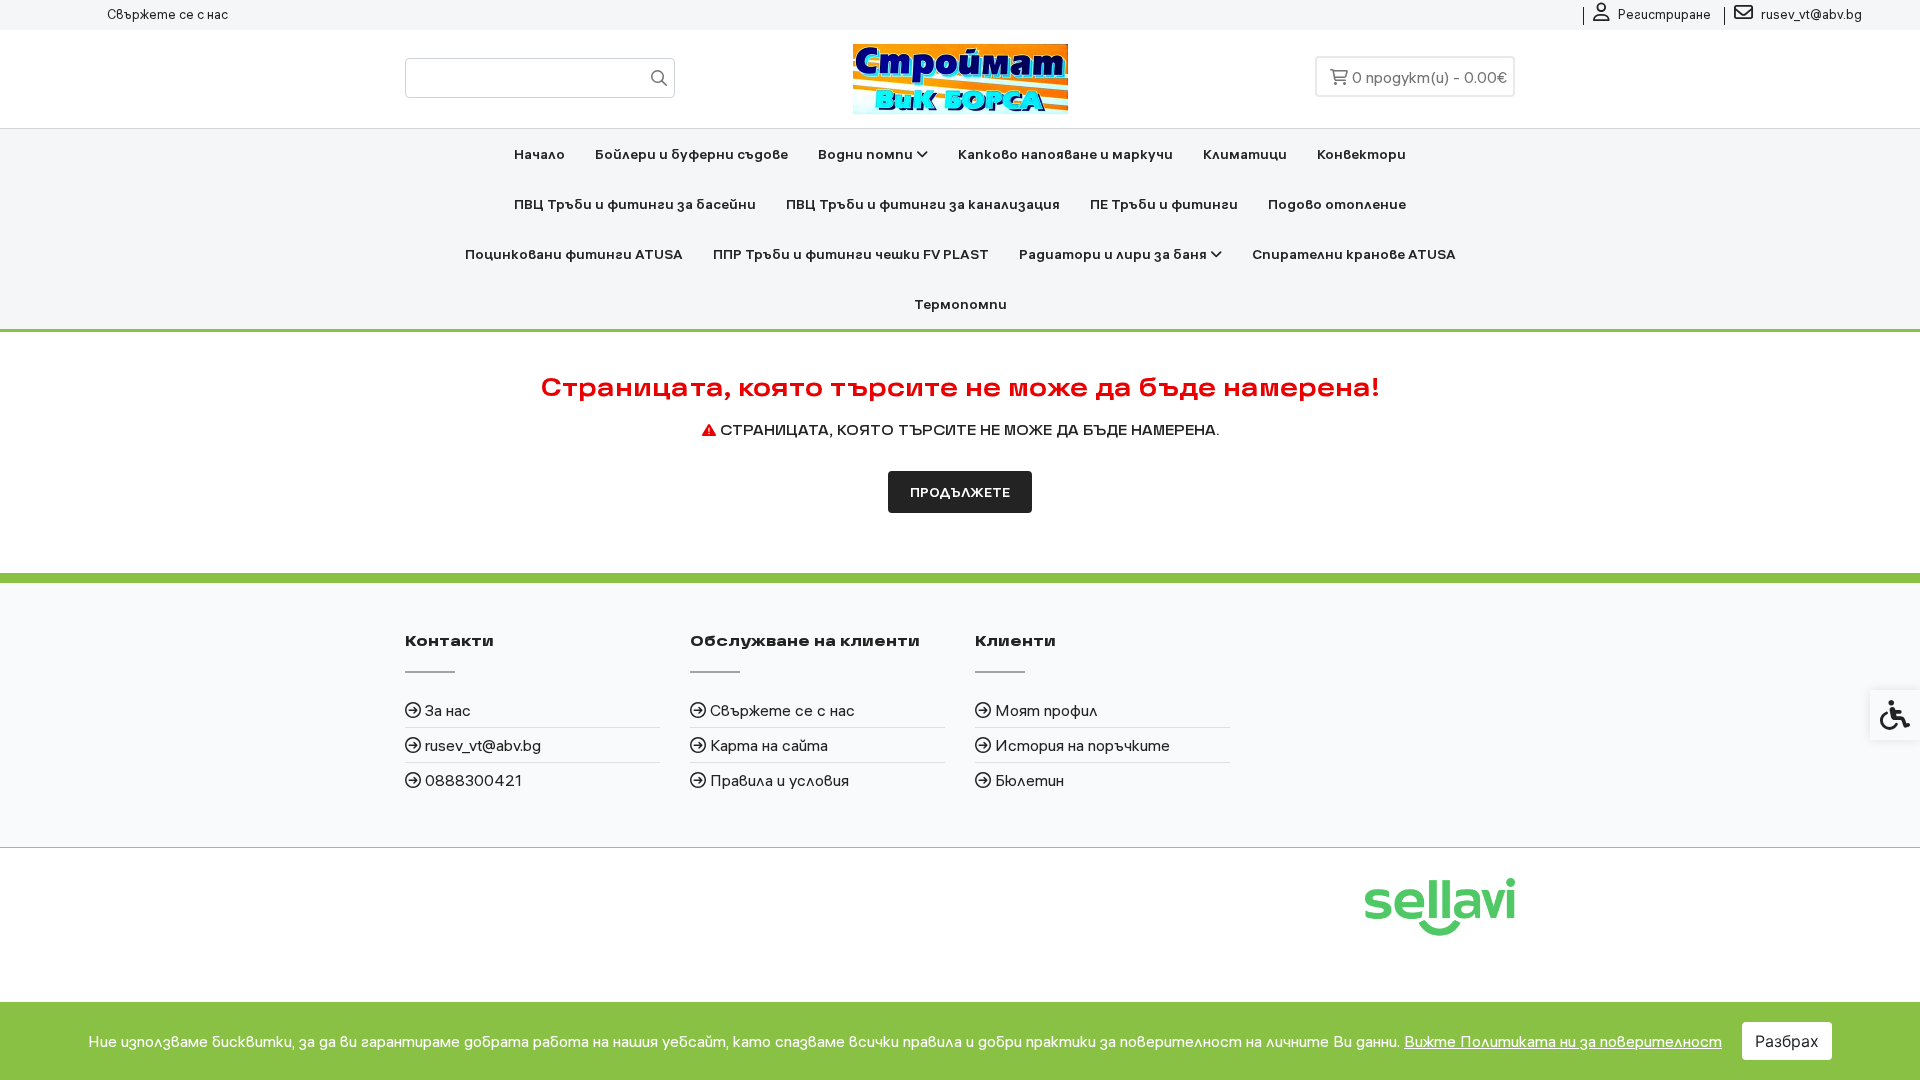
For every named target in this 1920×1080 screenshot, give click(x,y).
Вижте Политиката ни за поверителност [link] (1563, 1041)
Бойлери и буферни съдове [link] (691, 154)
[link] (1652, 15)
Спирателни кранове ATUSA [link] (1354, 254)
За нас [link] (448, 710)
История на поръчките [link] (1082, 745)
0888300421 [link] (473, 780)
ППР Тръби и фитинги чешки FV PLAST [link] (851, 254)
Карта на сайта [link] (769, 745)
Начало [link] (539, 154)
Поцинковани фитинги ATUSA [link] (574, 254)
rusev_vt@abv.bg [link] (483, 745)
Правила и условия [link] (779, 780)
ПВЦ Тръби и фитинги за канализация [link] (923, 204)
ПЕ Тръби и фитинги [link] (1164, 204)
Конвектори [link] (1361, 154)
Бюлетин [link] (1029, 780)
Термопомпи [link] (960, 304)
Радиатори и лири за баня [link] (1114, 254)
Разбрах (1787, 1041)
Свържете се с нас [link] (167, 14)
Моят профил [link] (1046, 710)
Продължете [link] (960, 492)
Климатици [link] (1245, 154)
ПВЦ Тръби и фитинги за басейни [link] (635, 204)
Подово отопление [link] (1337, 204)
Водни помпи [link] (867, 154)
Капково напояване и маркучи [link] (1065, 154)
